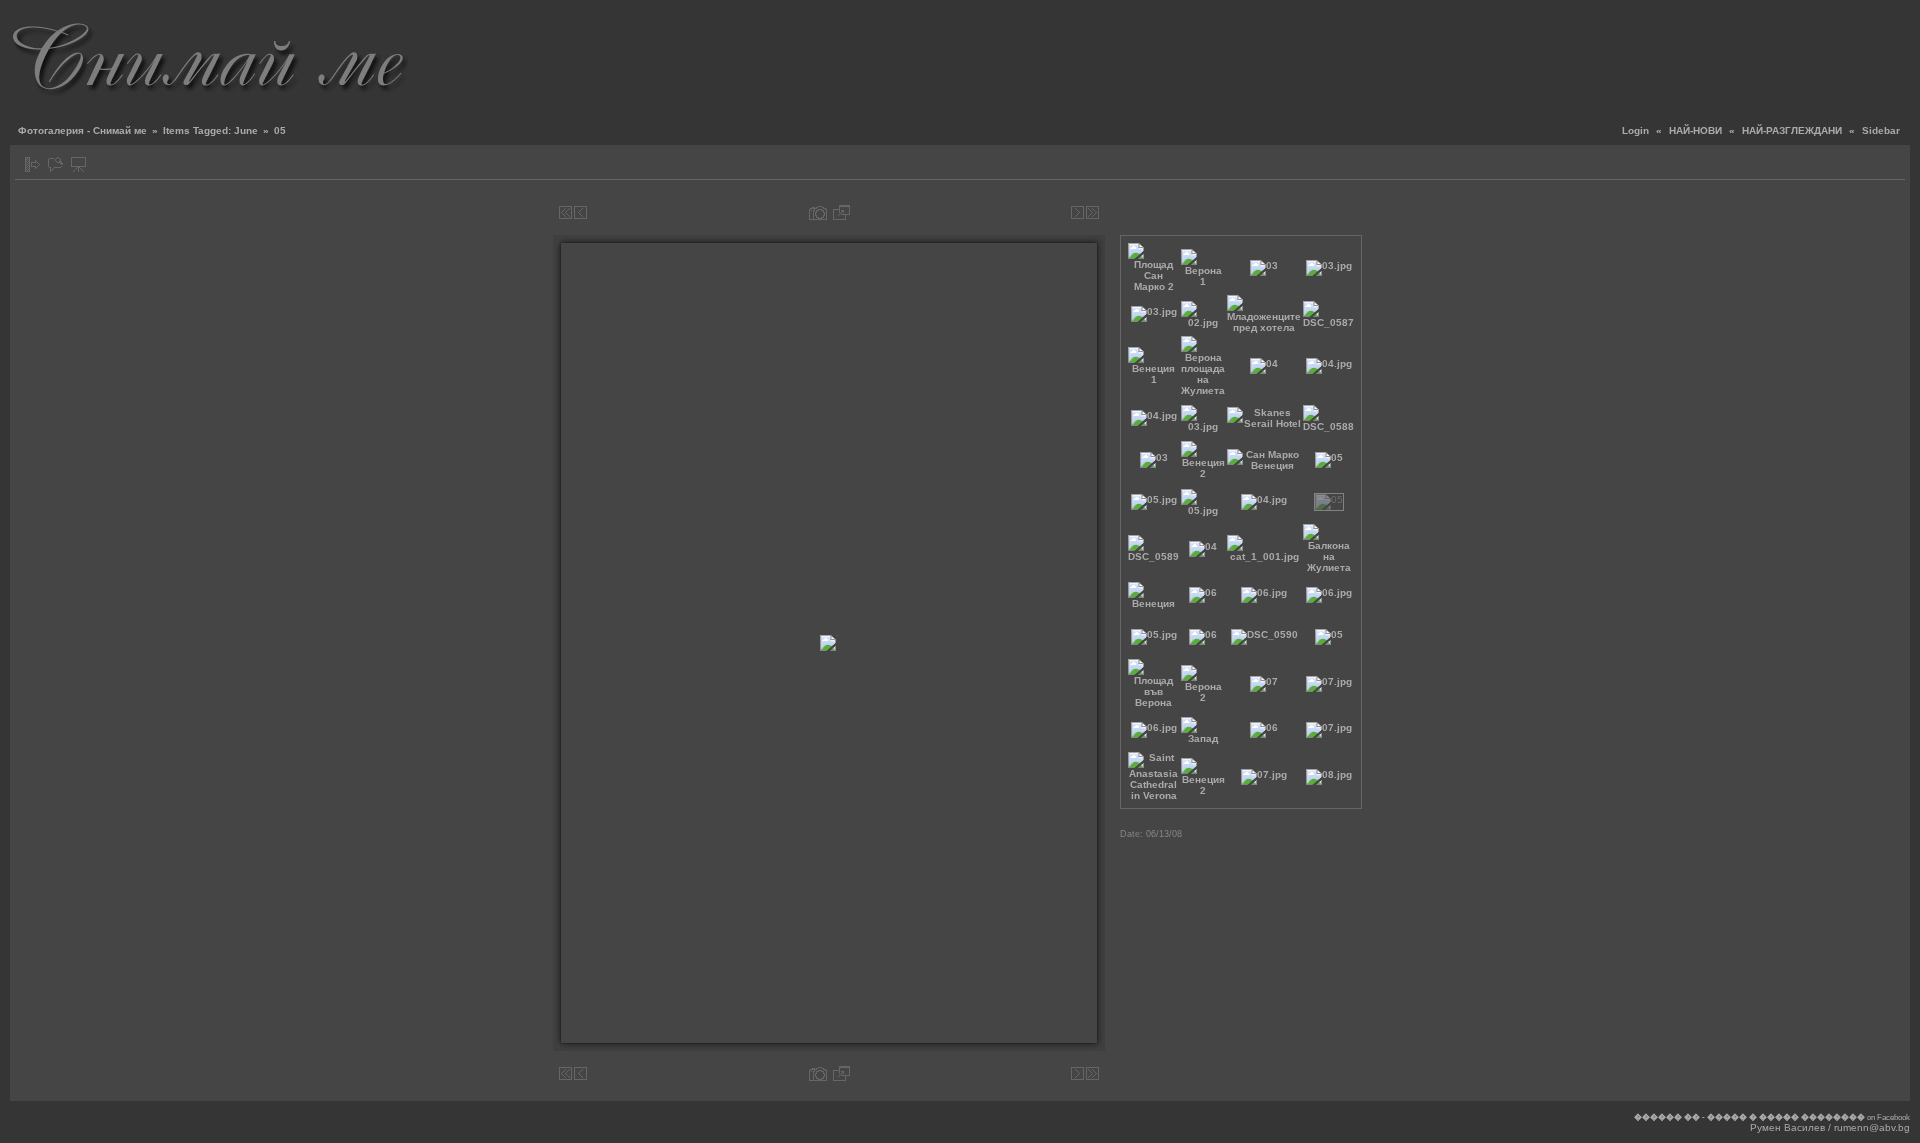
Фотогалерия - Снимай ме (82, 130)
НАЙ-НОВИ (1695, 130)
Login (1635, 130)
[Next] (1077, 212)
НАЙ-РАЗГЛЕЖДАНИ (1792, 130)
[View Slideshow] (78, 164)
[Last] (1092, 212)
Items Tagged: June (210, 130)
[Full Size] (841, 212)
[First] (565, 212)
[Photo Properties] (818, 212)
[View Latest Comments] (55, 164)
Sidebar (1881, 130)
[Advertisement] (1546, 55)
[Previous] (580, 212)
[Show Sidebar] (32, 164)
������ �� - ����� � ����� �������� (1749, 1117)
